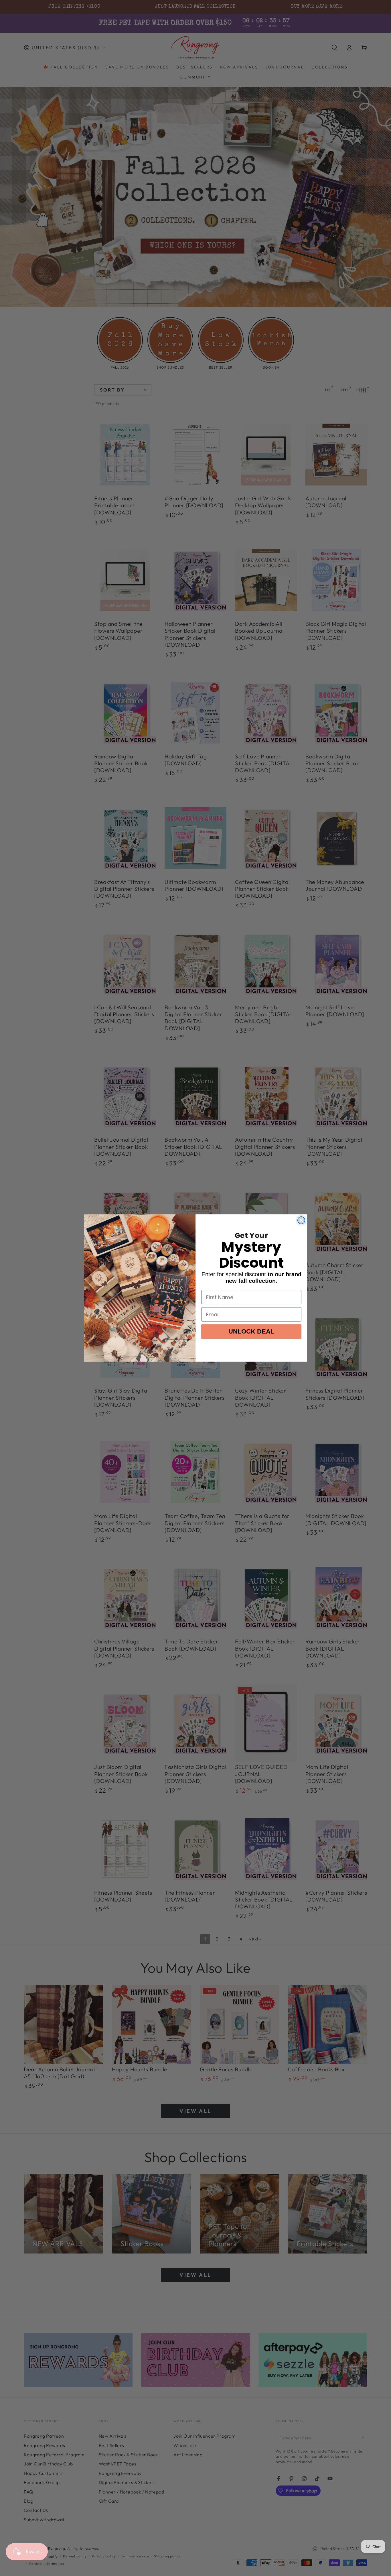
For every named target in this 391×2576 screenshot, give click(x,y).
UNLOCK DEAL (251, 1331)
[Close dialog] (301, 1220)
